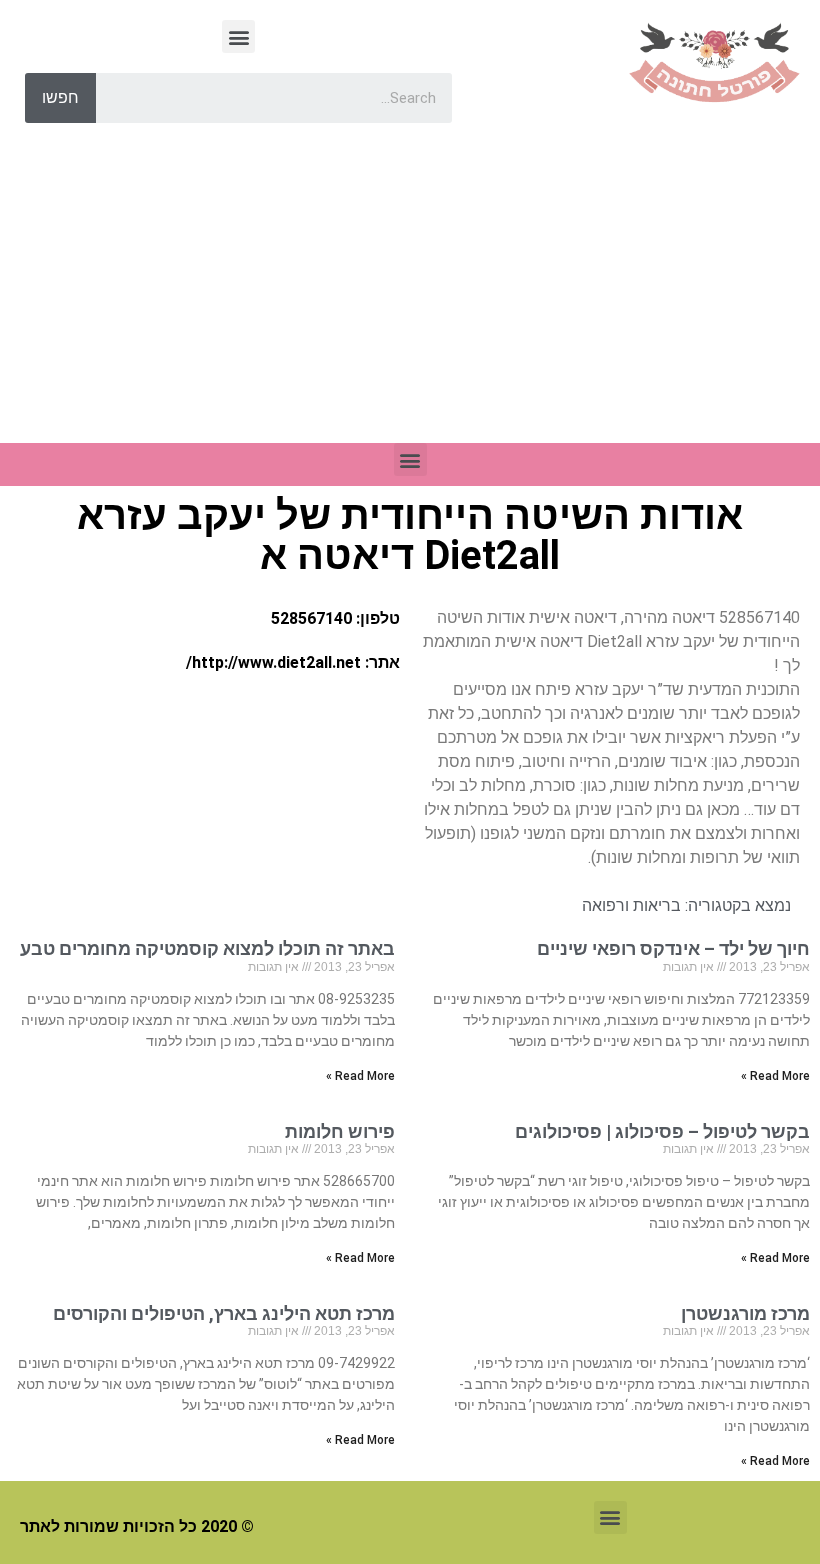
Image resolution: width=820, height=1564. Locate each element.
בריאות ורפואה (631, 905)
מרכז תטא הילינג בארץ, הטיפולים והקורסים (224, 1313)
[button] (238, 36)
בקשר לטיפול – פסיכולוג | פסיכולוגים (662, 1131)
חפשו (60, 97)
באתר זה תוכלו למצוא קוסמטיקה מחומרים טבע (207, 948)
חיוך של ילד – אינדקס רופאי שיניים (673, 948)
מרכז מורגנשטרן (745, 1313)
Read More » (775, 1076)
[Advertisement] (410, 293)
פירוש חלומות (340, 1131)
